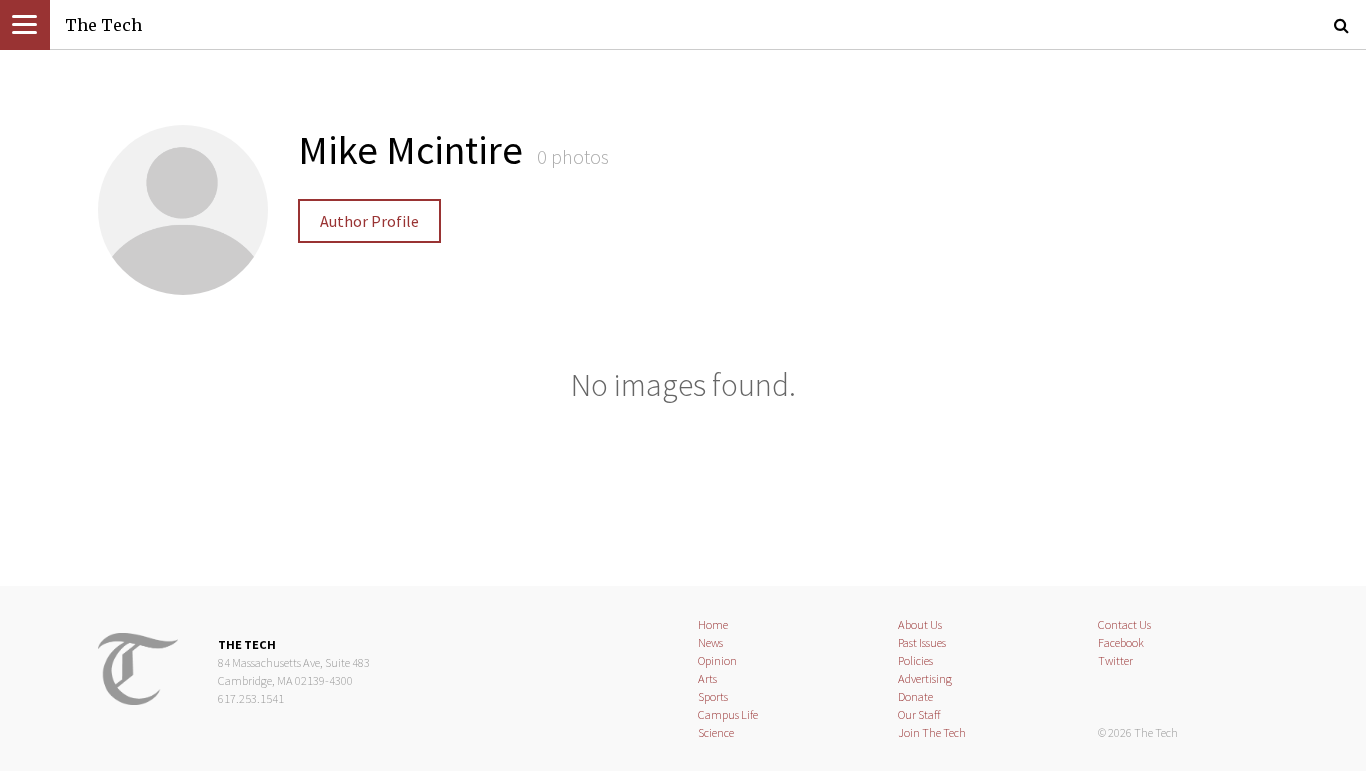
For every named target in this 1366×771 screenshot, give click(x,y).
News (710, 642)
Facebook (1121, 642)
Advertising (925, 678)
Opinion (717, 660)
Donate (915, 696)
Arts (707, 678)
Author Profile (369, 221)
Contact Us (1124, 624)
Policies (915, 660)
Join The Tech (932, 732)
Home (713, 624)
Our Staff (919, 714)
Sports (713, 696)
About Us (920, 624)
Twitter (1115, 660)
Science (716, 732)
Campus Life (728, 714)
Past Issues (922, 642)
